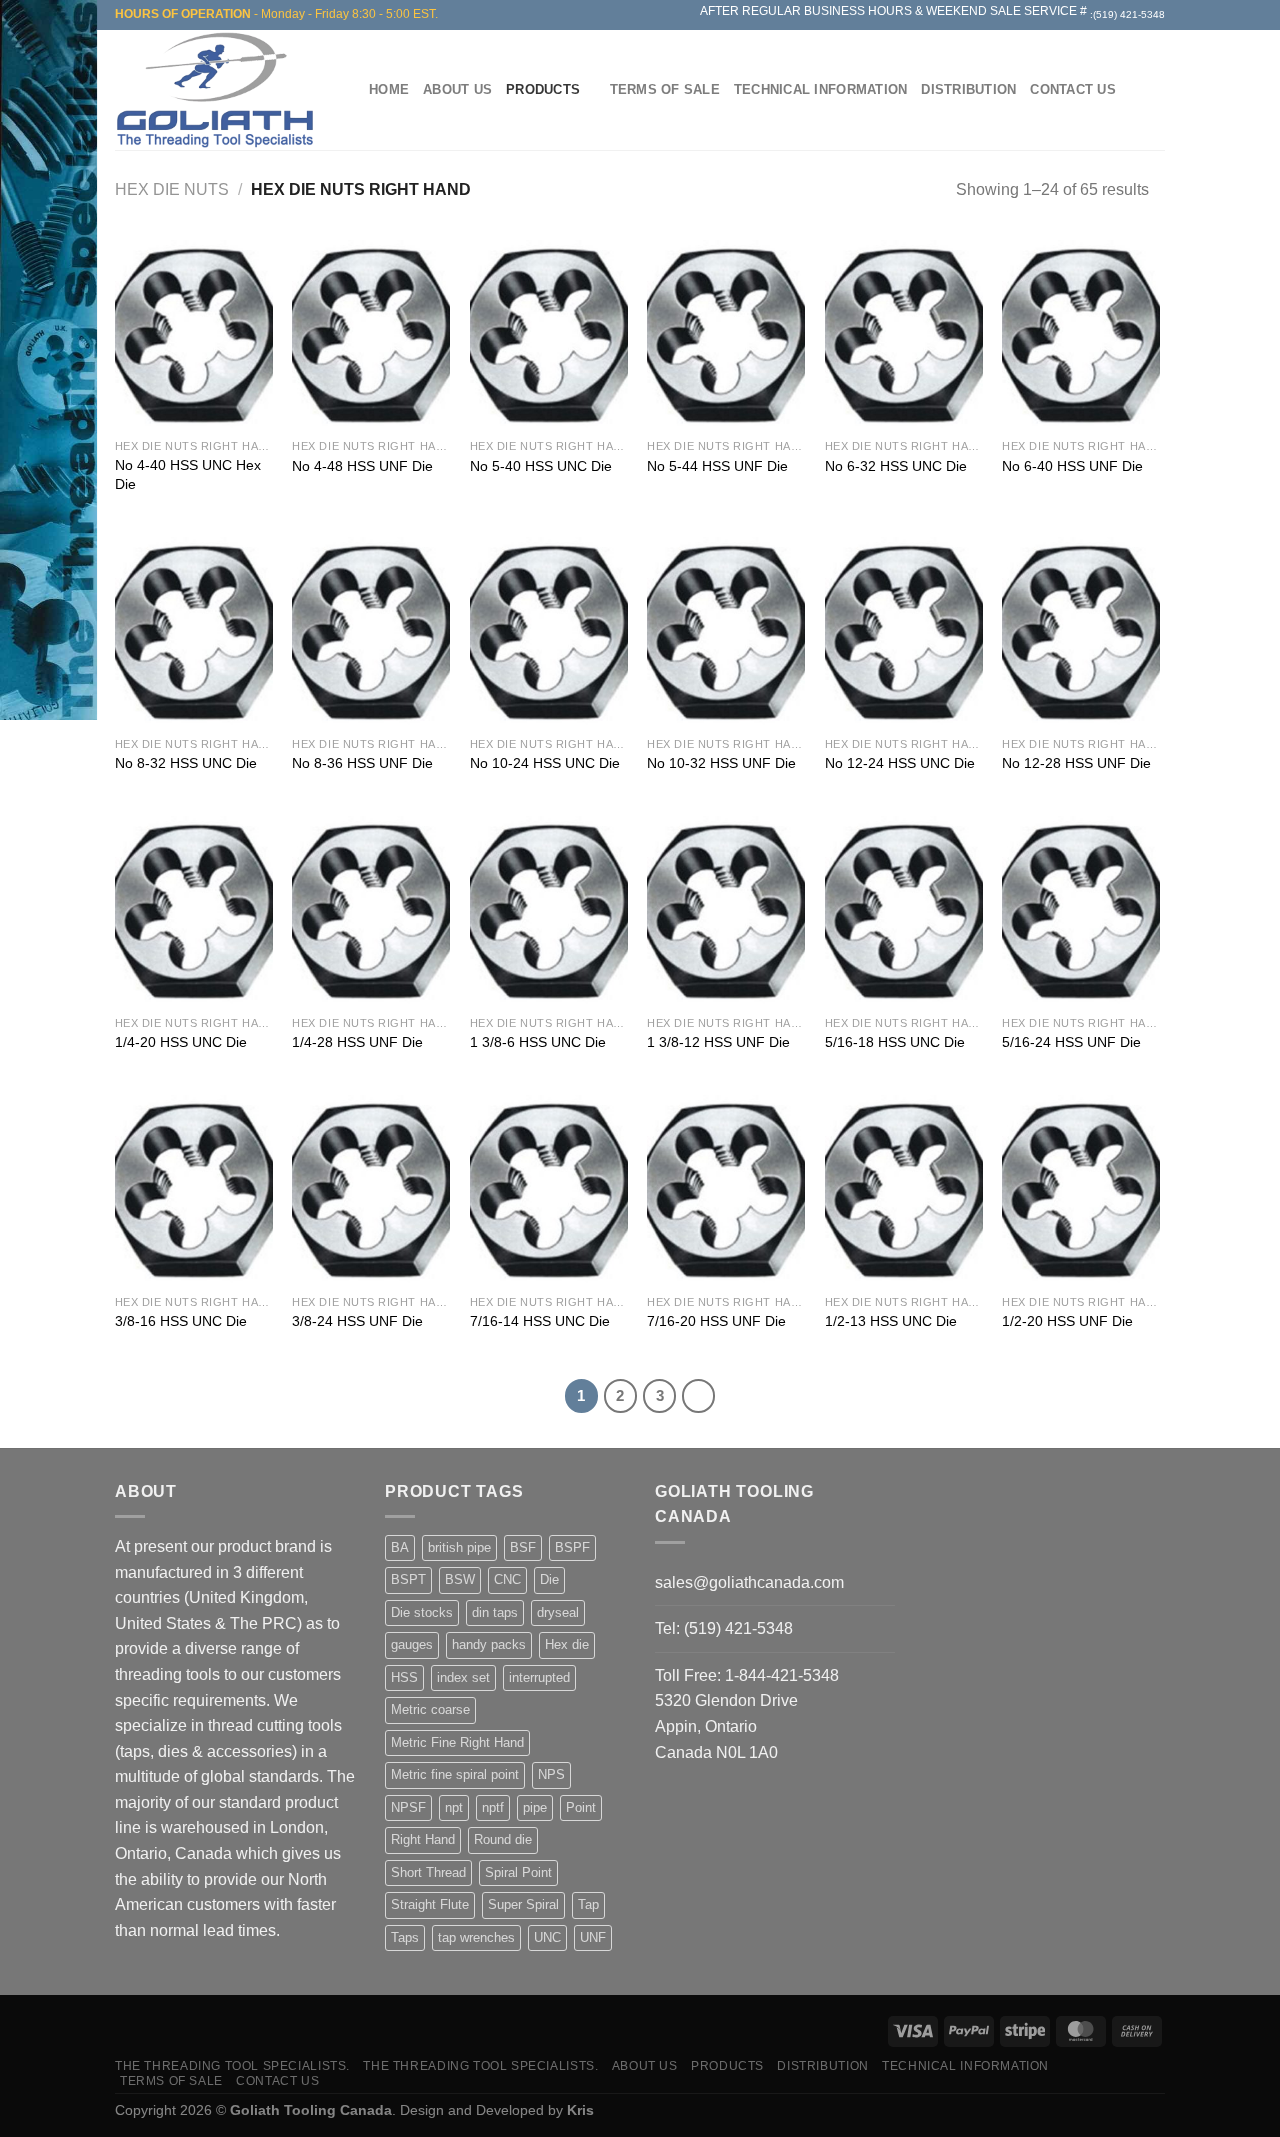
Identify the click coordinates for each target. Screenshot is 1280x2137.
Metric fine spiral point (455, 1774)
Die (549, 1579)
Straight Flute (430, 1904)
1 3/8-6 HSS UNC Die (538, 1042)
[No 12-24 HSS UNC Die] (904, 631)
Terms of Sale (665, 89)
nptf (493, 1807)
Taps (405, 1937)
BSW (460, 1579)
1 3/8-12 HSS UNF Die (718, 1042)
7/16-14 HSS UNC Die (540, 1321)
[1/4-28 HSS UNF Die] (371, 910)
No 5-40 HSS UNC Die (541, 466)
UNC (547, 1937)
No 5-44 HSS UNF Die (717, 466)
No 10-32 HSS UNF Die (721, 763)
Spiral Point (518, 1872)
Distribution (968, 89)
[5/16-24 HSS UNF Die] (1081, 910)
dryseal (558, 1612)
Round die (503, 1839)
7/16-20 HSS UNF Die (716, 1321)
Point (581, 1807)
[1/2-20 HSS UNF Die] (1081, 1189)
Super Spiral (523, 1904)
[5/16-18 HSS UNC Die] (904, 910)
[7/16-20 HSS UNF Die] (726, 1189)
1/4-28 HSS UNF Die (357, 1042)
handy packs (489, 1644)
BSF (523, 1547)
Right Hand (423, 1839)
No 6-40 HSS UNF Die (1072, 466)
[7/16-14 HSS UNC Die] (549, 1189)
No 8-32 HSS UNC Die (186, 763)
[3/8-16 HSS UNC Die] (194, 1189)
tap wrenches (476, 1937)
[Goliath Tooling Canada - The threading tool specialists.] (220, 90)
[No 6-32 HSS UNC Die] (904, 334)
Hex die (567, 1644)
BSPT (408, 1579)
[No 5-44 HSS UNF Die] (726, 334)
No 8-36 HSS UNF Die (362, 763)
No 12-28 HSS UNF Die (1076, 763)
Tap (588, 1904)
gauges (412, 1644)
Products (543, 89)
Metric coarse (430, 1709)
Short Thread (428, 1872)
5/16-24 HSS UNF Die (1071, 1042)
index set (463, 1677)
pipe (535, 1807)
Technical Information (820, 89)
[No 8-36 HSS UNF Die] (371, 631)
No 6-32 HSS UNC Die (896, 466)
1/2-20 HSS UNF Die (1067, 1321)
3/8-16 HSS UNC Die (181, 1321)
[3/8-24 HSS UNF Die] (371, 1189)
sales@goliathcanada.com (749, 1582)
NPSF (408, 1807)
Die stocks (422, 1612)
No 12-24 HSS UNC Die (900, 763)
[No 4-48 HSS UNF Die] (371, 334)
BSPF (572, 1547)
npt (454, 1807)
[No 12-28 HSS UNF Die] (1081, 631)
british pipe (459, 1547)
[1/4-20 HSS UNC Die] (194, 910)
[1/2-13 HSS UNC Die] (904, 1189)
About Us (457, 89)
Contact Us (1073, 89)
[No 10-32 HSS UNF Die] (726, 631)
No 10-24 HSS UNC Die (545, 763)
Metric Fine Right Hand (457, 1742)
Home (389, 89)
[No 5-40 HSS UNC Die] (549, 334)
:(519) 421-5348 (1127, 14)
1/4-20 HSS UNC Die (181, 1042)
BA (400, 1547)
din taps (495, 1612)
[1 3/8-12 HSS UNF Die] (726, 910)
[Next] (699, 1396)
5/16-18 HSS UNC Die (895, 1042)
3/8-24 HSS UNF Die (357, 1321)
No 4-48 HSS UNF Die (362, 466)
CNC (507, 1579)
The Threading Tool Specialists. (232, 2066)
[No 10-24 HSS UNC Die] (549, 631)
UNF (593, 1937)
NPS (551, 1774)
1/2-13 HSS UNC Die (891, 1321)
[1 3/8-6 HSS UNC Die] (549, 910)
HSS (404, 1677)
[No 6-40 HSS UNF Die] (1081, 334)
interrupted (539, 1677)
